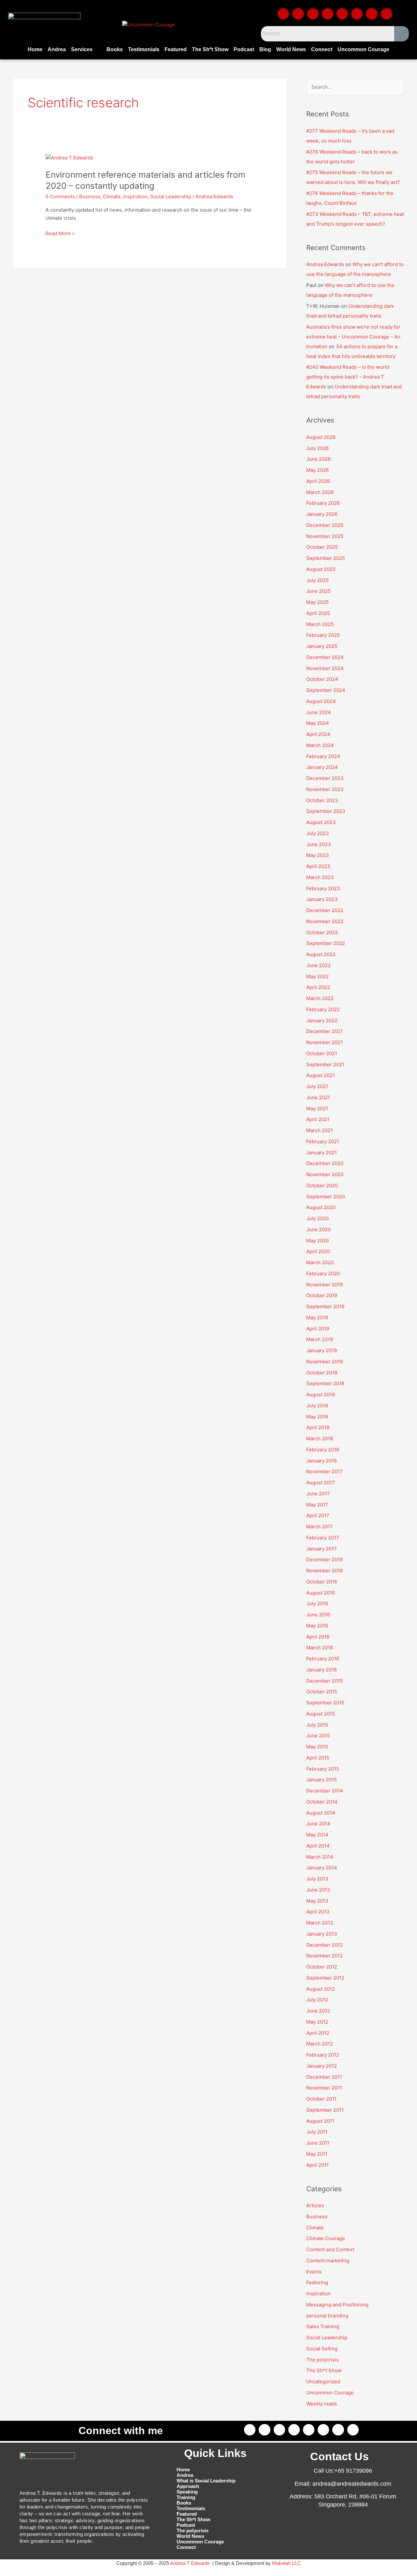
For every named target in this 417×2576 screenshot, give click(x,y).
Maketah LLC (286, 2563)
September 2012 (325, 1978)
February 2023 (323, 888)
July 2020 (317, 1218)
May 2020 (317, 1241)
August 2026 (321, 437)
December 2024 (325, 657)
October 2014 (322, 1802)
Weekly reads (322, 2404)
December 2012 (324, 1945)
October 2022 (322, 932)
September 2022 (326, 943)
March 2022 (320, 998)
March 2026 (320, 492)
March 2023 (320, 877)
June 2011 (318, 2143)
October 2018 (322, 1373)
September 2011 (325, 2110)
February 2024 (323, 756)
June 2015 (318, 1736)
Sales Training (323, 2326)
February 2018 (323, 1450)
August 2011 (320, 2121)
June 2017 (318, 1494)
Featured (176, 49)
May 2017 (317, 1505)
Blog (265, 49)
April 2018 (318, 1427)
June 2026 (318, 459)
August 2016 (321, 1593)
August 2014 (321, 1813)
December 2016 (324, 1559)
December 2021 (324, 1031)
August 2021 (321, 1075)
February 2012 (323, 2055)
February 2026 (323, 503)
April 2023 (318, 866)
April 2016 (318, 1637)
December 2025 (325, 525)
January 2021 (322, 1153)
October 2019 (322, 1295)
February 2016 (323, 1659)
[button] (86, 50)
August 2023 (321, 822)
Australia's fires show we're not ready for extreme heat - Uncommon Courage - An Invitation (353, 337)
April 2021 (318, 1119)
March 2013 (320, 1923)
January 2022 (322, 1020)
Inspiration (135, 196)
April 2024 (318, 734)
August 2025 (321, 569)
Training (186, 2497)
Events (314, 2272)
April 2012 (318, 2033)
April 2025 (318, 613)
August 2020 (321, 1207)
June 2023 (319, 844)
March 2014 (320, 1857)
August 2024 (321, 701)
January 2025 (322, 646)
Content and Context (330, 2249)
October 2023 (322, 800)
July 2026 (317, 448)
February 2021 (323, 1141)
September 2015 (325, 1703)
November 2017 (324, 1471)
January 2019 (322, 1350)
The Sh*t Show (210, 49)
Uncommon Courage (363, 49)
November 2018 (324, 1362)
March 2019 (320, 1339)
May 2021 (317, 1108)
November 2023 (325, 789)
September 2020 (326, 1197)
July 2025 (317, 580)
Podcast (244, 49)
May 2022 (317, 976)
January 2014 (322, 1868)
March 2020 (320, 1262)
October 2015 (322, 1692)
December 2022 (325, 910)
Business (90, 196)
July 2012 (317, 2000)
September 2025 (326, 558)
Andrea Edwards (325, 264)
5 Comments (60, 196)
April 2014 (318, 1846)
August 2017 (321, 1483)
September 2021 (325, 1064)
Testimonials (144, 49)
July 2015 (317, 1725)
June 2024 (319, 712)
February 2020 (323, 1273)
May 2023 (318, 855)
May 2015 (317, 1747)
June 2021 (318, 1097)
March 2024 (320, 745)
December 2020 (325, 1163)
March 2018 (320, 1438)
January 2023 (322, 899)
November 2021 (324, 1042)
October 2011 (321, 2099)
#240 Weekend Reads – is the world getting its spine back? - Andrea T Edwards (348, 377)
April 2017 (318, 1515)
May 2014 (317, 1835)
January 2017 (322, 1549)
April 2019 (318, 1329)
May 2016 (317, 1626)
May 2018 (317, 1417)
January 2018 (322, 1461)
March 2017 (320, 1527)
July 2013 (317, 1879)
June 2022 (318, 965)
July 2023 (318, 833)
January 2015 (322, 1780)
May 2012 (317, 2022)
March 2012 (320, 2044)
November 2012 (324, 1956)
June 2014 (318, 1824)
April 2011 (317, 2165)
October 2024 (322, 679)
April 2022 (318, 987)
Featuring (317, 2282)
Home (35, 49)
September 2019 (325, 1306)
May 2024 (318, 723)
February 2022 (323, 1009)
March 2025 (320, 624)
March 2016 (320, 1647)
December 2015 (324, 1681)
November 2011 (324, 2088)
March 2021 (320, 1130)
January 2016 (322, 1670)
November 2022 (325, 921)
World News (291, 49)
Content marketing (328, 2261)
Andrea (57, 49)
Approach (188, 2486)
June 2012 (318, 2011)
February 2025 (323, 635)
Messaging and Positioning (337, 2305)
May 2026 (317, 470)
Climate (112, 196)
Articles (315, 2205)
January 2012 (322, 2066)
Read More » (60, 233)
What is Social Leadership (206, 2481)
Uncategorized (323, 2381)
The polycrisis (323, 2360)
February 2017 (323, 1538)
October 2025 (322, 547)
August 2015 (321, 1714)
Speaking (187, 2492)
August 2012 (321, 1989)
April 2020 (318, 1251)
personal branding (327, 2316)
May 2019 (317, 1318)
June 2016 (318, 1615)
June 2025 (318, 591)
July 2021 (317, 1086)
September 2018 (325, 1383)
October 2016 (322, 1582)
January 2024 (322, 767)
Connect (322, 49)
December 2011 (324, 2077)
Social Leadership (171, 196)
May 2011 (317, 2154)
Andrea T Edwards (190, 2563)
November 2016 (324, 1571)
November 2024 (325, 668)
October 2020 (322, 1185)
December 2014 (325, 1791)
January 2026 (322, 514)
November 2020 (325, 1174)
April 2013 (318, 1912)
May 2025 (317, 602)
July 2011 (317, 2132)
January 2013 (322, 1934)
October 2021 (322, 1053)
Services (82, 49)
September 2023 (326, 811)
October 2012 (322, 1967)
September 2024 (326, 690)
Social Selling (322, 2349)
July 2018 (317, 1406)
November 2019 (324, 1285)
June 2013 (318, 1890)
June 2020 (318, 1229)
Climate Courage (326, 2238)
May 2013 (317, 1901)
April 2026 (318, 481)
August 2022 (321, 954)
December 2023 (325, 778)
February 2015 (323, 1769)
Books (115, 49)
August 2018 (321, 1394)
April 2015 (318, 1758)
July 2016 (317, 1603)
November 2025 (325, 536)
